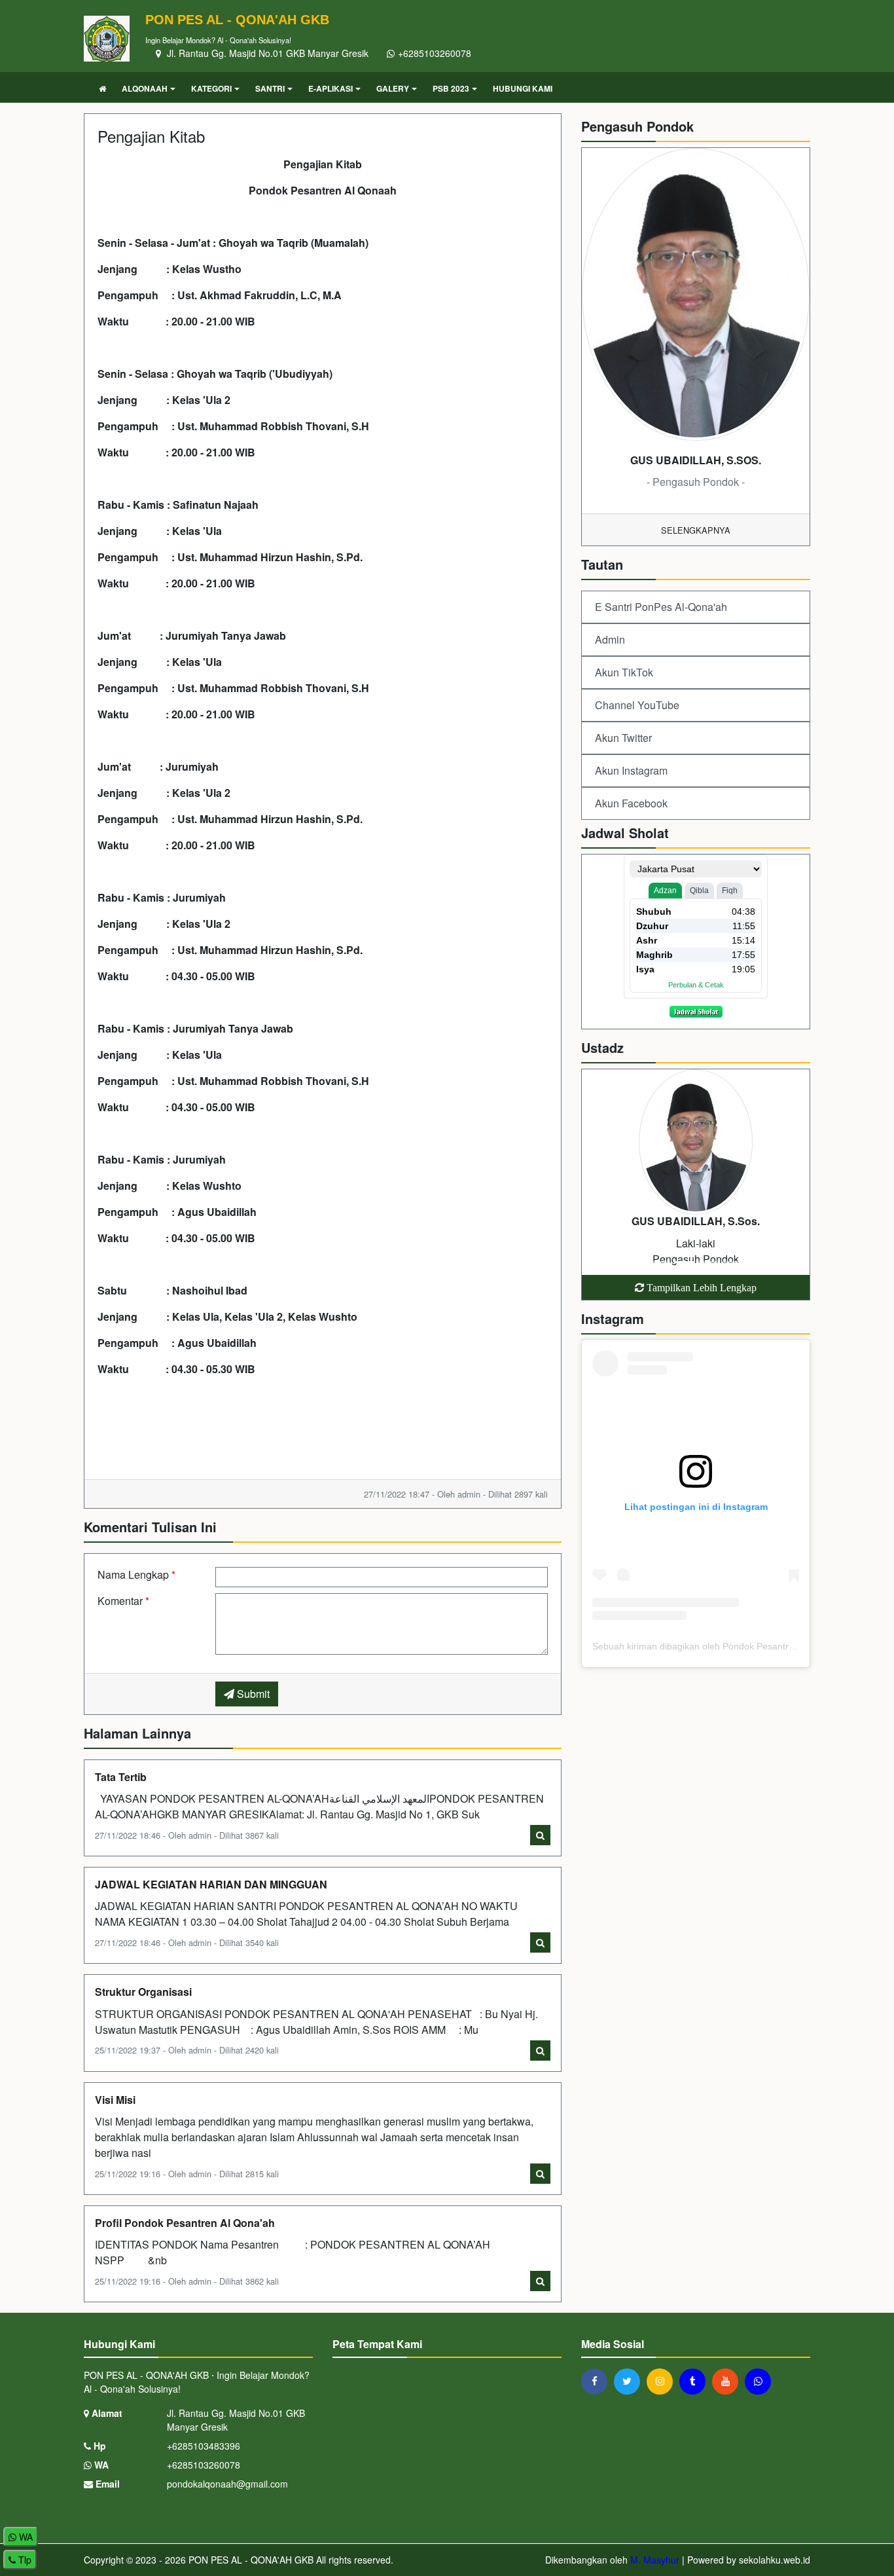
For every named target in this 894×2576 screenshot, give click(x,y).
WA (100, 2465)
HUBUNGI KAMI (523, 88)
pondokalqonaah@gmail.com (227, 2484)
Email (106, 2484)
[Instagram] (663, 2381)
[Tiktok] (696, 2381)
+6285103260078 (435, 53)
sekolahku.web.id (775, 2560)
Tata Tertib (121, 1777)
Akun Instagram (631, 770)
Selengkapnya (696, 530)
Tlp (24, 2560)
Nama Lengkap (136, 1574)
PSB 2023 (451, 88)
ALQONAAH (145, 88)
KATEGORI (211, 88)
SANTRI (270, 88)
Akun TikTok (624, 672)
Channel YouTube (637, 705)
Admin (610, 639)
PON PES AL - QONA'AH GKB (250, 2560)
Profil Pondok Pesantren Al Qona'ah (185, 2223)
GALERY (393, 88)
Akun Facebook (631, 803)
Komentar (123, 1601)
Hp (98, 2446)
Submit (252, 1694)
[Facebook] (598, 2381)
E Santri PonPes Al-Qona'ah (661, 607)
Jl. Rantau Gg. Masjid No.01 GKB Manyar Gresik (266, 53)
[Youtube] (728, 2381)
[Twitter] (630, 2381)
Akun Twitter (623, 738)
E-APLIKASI (331, 88)
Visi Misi (115, 2100)
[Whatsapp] (761, 2381)
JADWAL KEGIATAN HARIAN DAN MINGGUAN (211, 1884)
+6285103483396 (204, 2446)
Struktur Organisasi (143, 1992)
